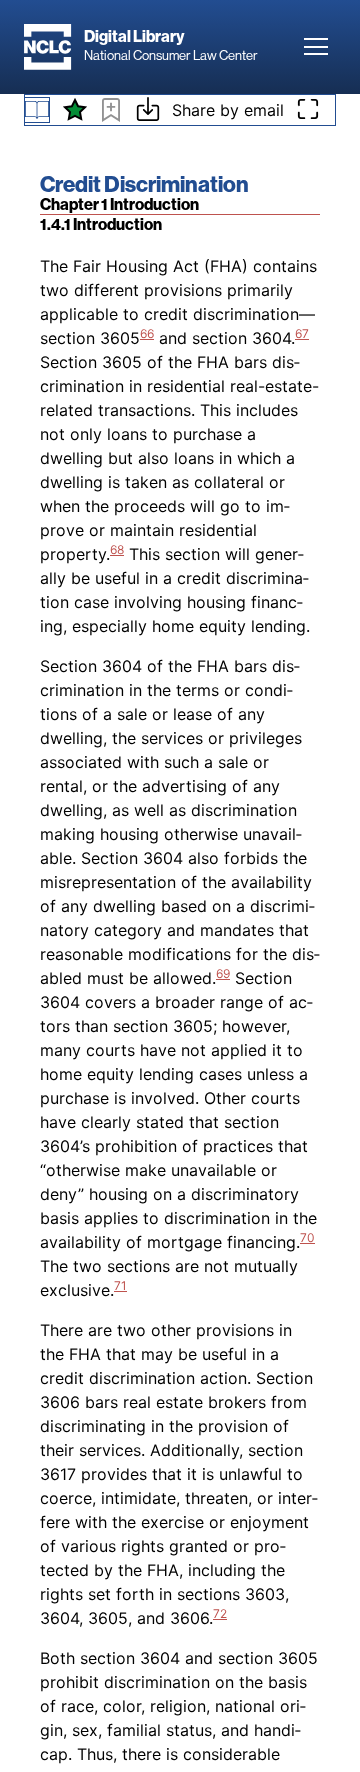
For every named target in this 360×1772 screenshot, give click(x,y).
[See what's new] (75, 110)
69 (223, 973)
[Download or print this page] (148, 112)
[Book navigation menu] (37, 110)
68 (117, 549)
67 (302, 333)
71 (120, 1285)
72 (220, 1613)
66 (147, 333)
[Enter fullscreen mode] (308, 110)
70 (307, 1237)
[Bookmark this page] (111, 113)
